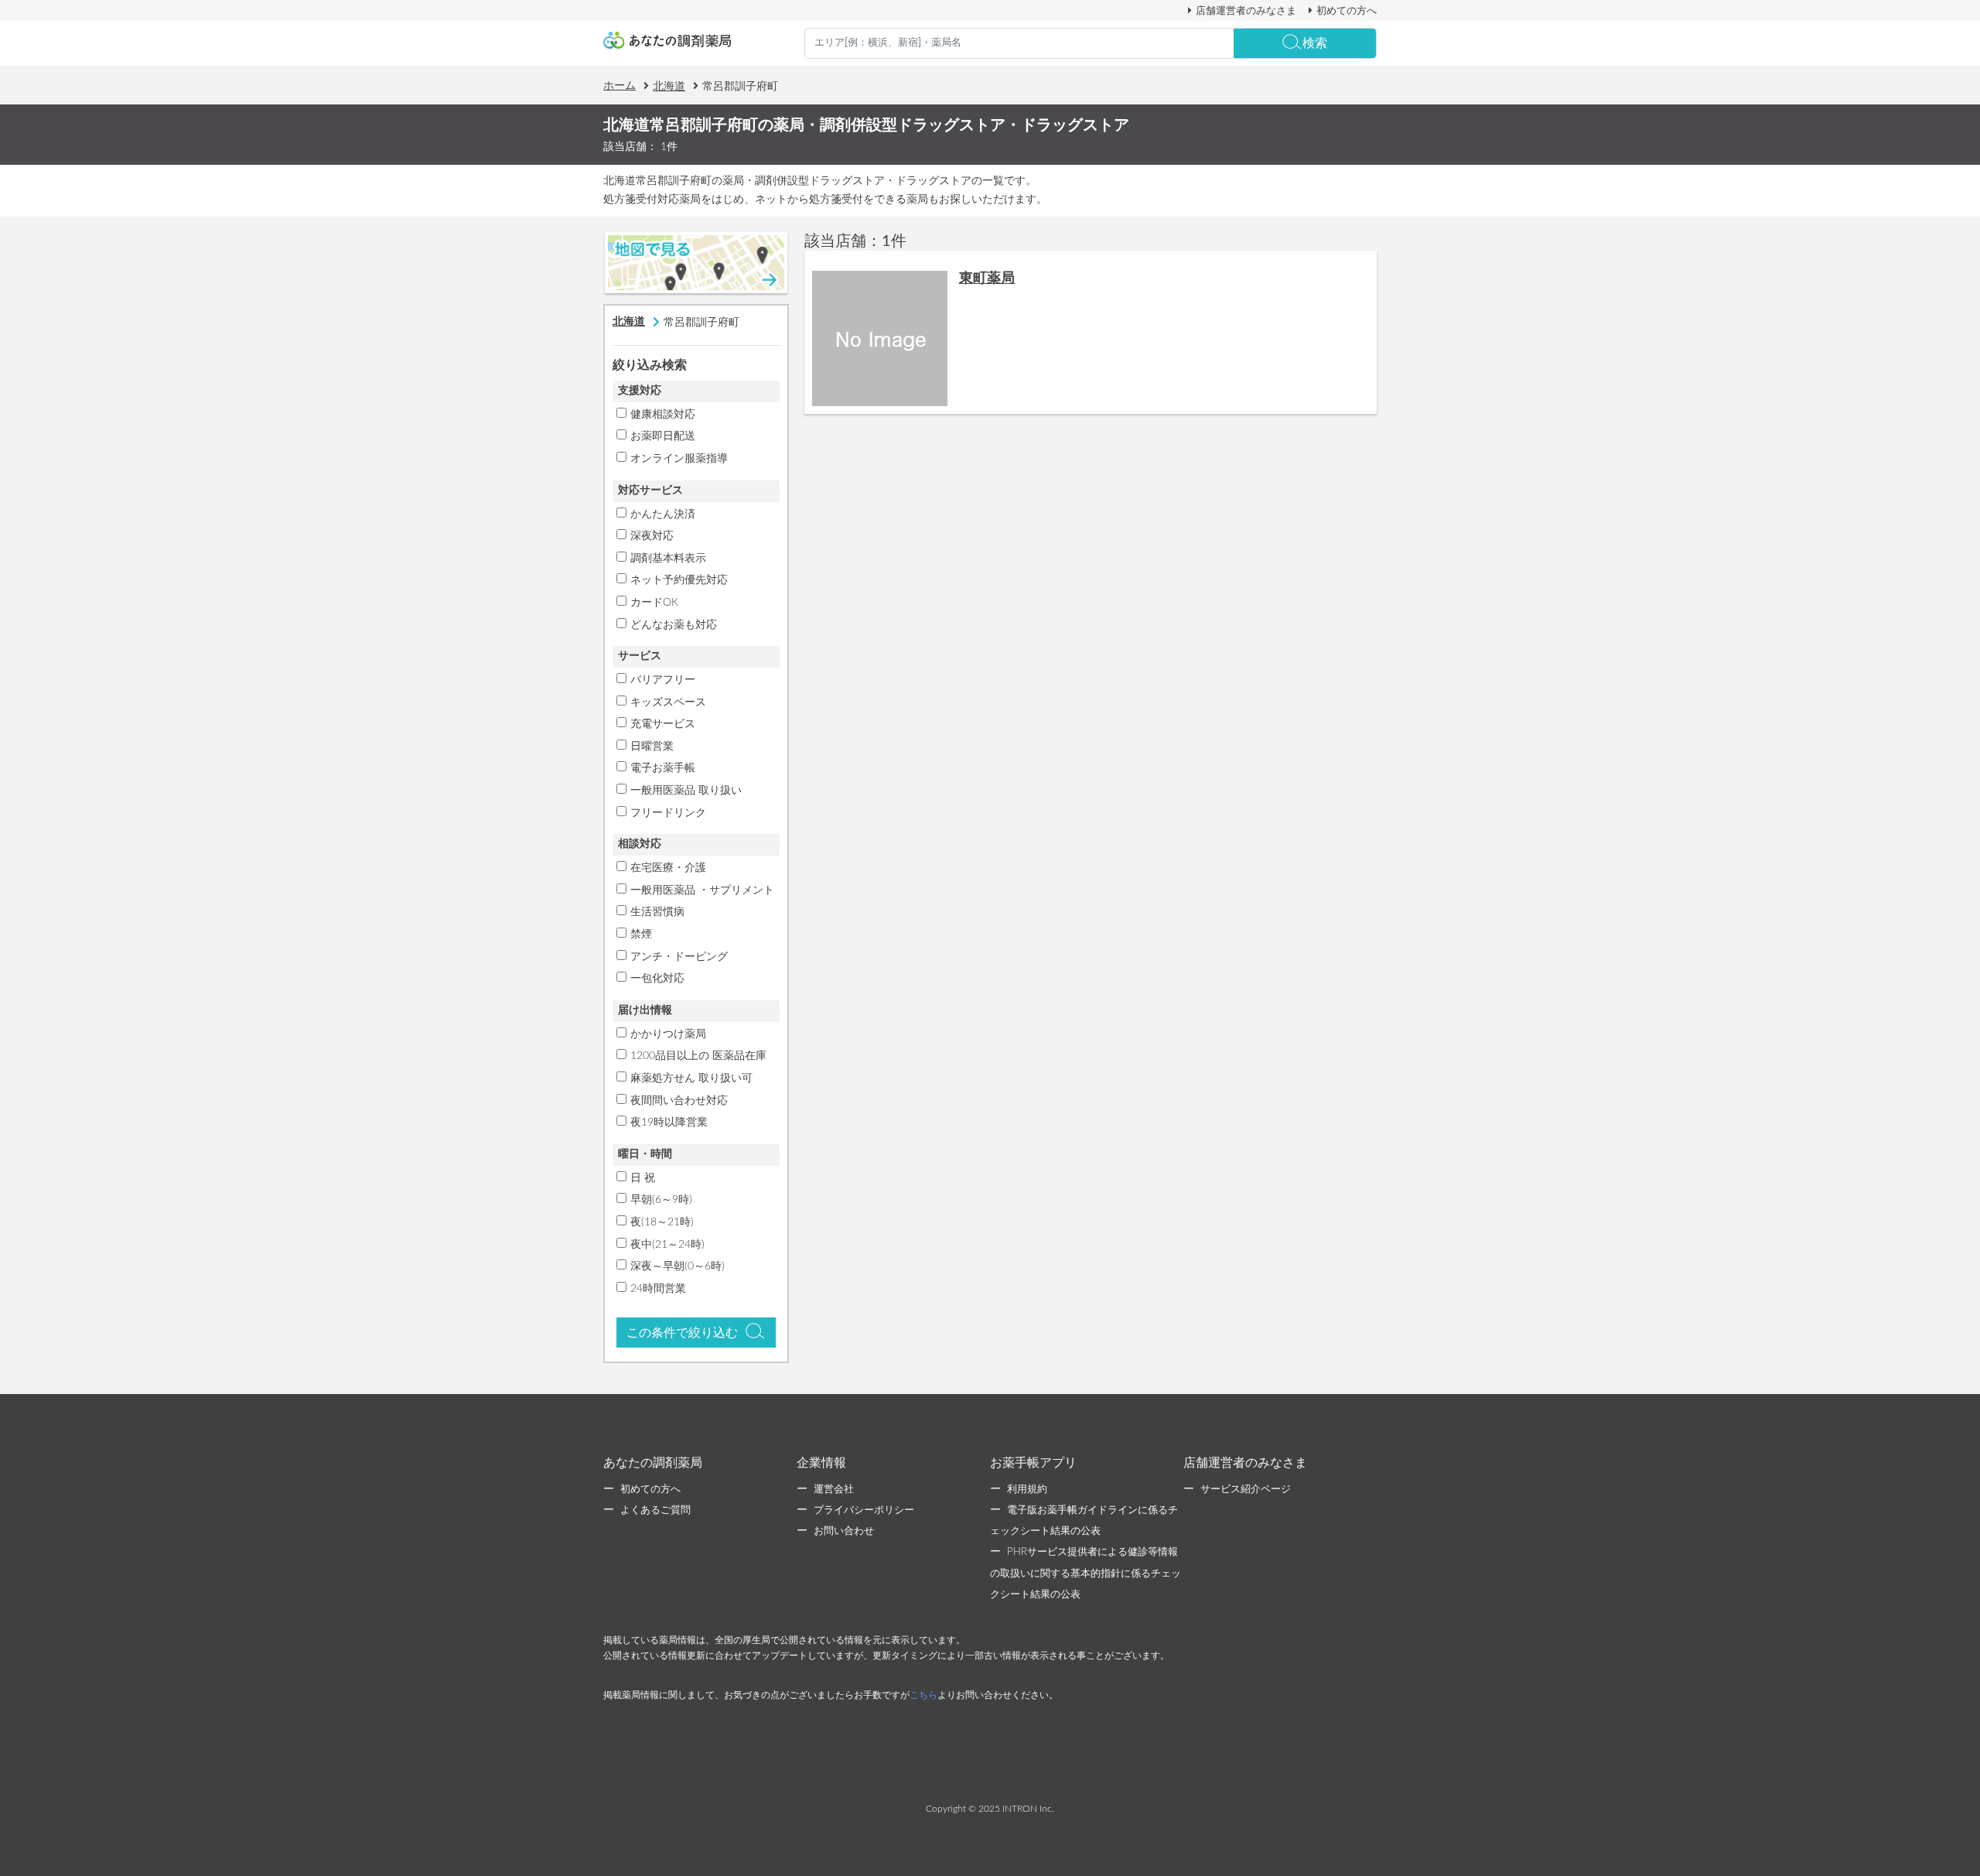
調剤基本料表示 (668, 559)
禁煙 (641, 935)
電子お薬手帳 (663, 768)
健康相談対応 (663, 415)
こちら (923, 1695)
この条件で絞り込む (682, 1333)
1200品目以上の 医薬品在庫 (698, 1056)
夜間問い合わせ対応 (679, 1101)
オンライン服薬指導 (679, 459)
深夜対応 (652, 536)
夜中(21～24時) (667, 1245)
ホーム (620, 86)
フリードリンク (668, 813)
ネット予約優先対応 (679, 580)
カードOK (654, 603)
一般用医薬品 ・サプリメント (702, 890)
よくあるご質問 (655, 1510)
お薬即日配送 (663, 436)
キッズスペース (668, 702)
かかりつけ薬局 (668, 1034)
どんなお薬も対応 (674, 625)
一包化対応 (657, 979)
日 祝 (643, 1178)
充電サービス (663, 724)
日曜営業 (652, 747)
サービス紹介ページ (1246, 1490)
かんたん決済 (663, 514)
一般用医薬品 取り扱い (686, 791)
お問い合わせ (844, 1531)
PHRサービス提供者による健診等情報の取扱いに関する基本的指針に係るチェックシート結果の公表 (1086, 1573)
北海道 (669, 87)
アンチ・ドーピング (679, 957)
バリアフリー (663, 680)
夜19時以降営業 (669, 1123)
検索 (1315, 43)
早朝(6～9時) (661, 1200)
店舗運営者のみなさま (1246, 11)
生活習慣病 (657, 912)
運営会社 (834, 1490)
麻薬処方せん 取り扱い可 (691, 1078)
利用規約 (1027, 1490)
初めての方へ (1347, 11)
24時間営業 (658, 1289)
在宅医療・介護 (668, 868)
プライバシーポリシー (864, 1510)
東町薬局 (987, 278)
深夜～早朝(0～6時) (678, 1266)
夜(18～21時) (662, 1222)
